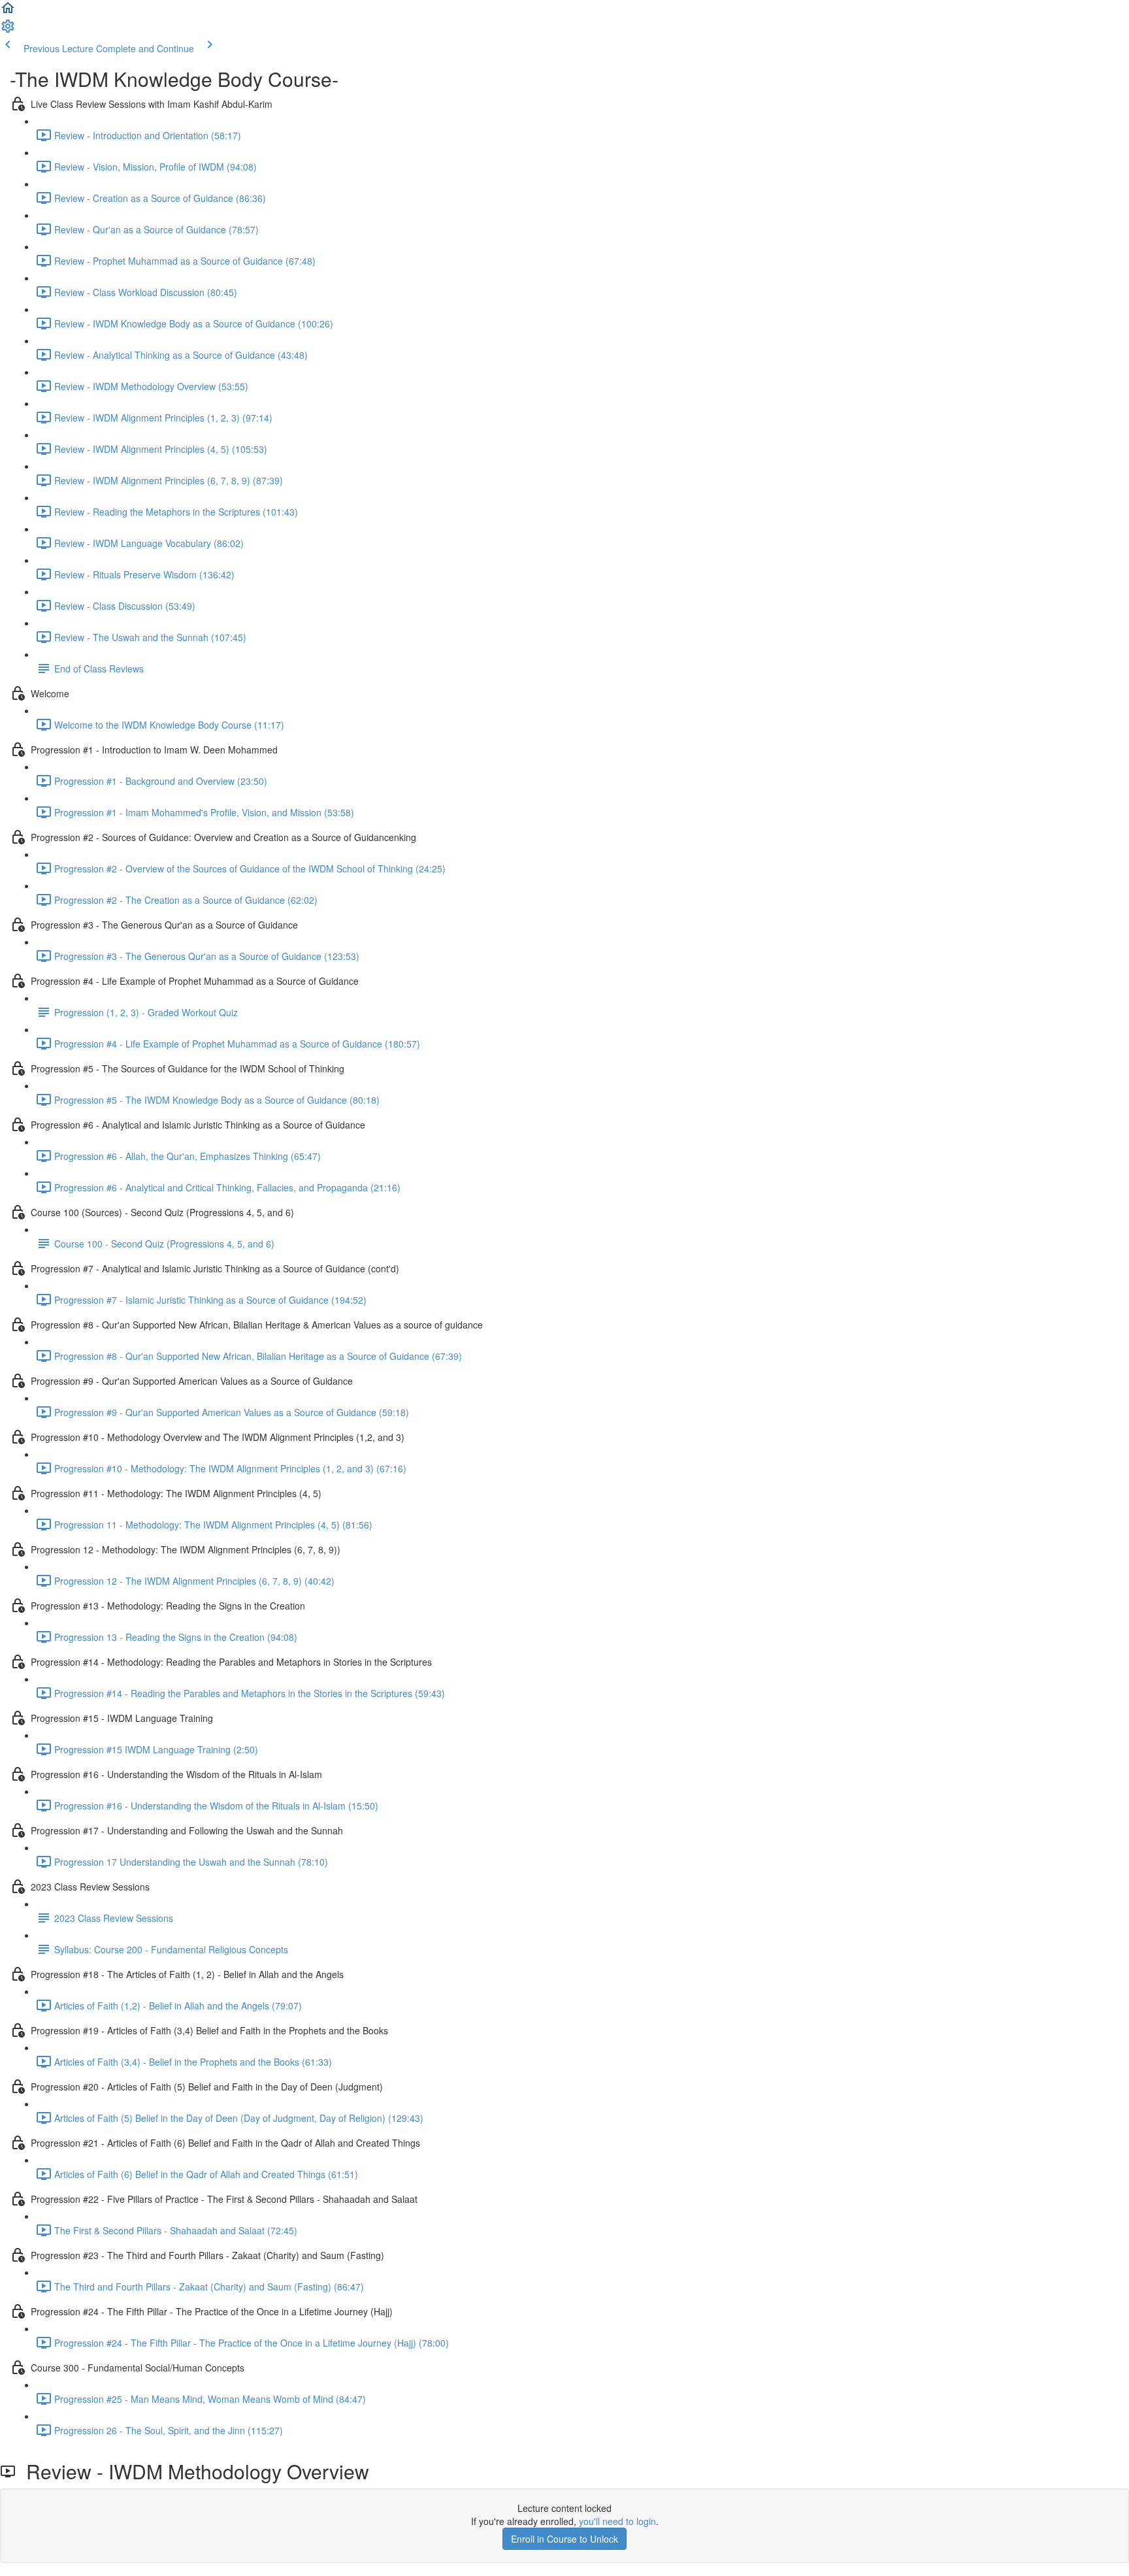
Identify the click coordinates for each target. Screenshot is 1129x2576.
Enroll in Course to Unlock (564, 2539)
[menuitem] (8, 30)
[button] (8, 12)
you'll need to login (617, 2521)
